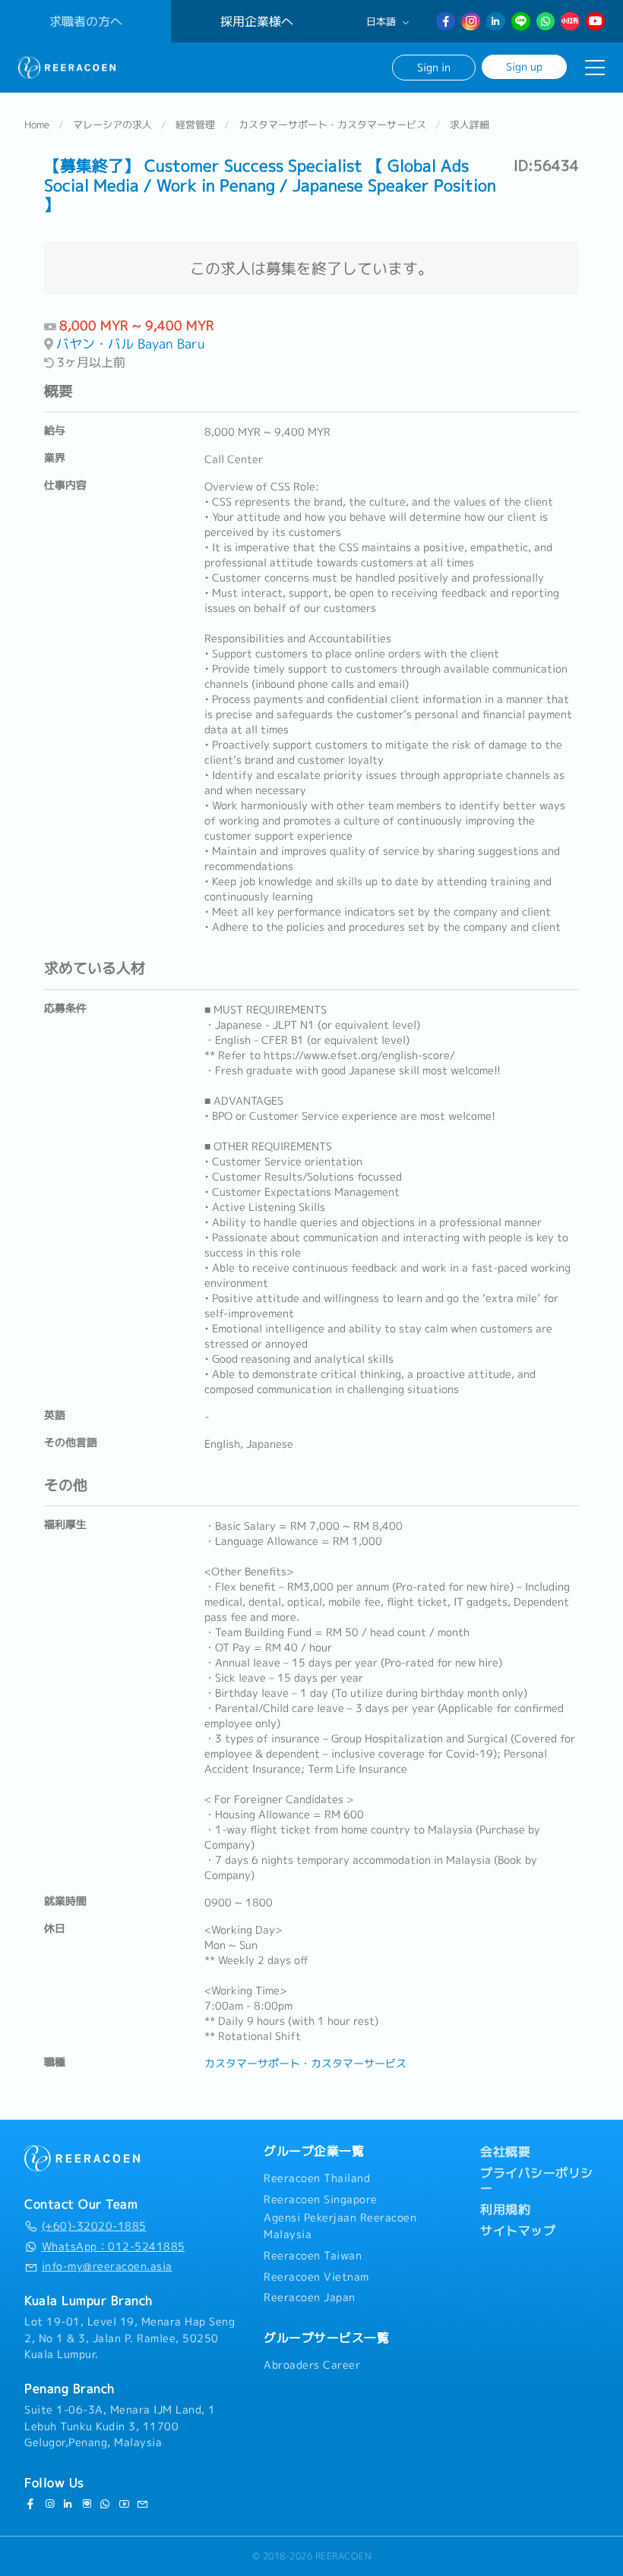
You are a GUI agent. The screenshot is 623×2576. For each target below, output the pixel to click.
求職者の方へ (86, 21)
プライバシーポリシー (537, 2180)
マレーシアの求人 (112, 125)
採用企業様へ (257, 21)
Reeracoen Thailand (317, 2178)
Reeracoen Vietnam (316, 2277)
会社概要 (505, 2152)
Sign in (434, 67)
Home (37, 125)
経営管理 (195, 125)
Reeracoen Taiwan (313, 2256)
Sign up (524, 66)
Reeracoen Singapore (321, 2199)
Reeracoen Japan (310, 2297)
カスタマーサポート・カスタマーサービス (332, 125)
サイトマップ (518, 2231)
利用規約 (505, 2209)
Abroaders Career (312, 2365)
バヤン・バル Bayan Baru (130, 344)
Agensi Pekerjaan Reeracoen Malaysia (340, 2226)
